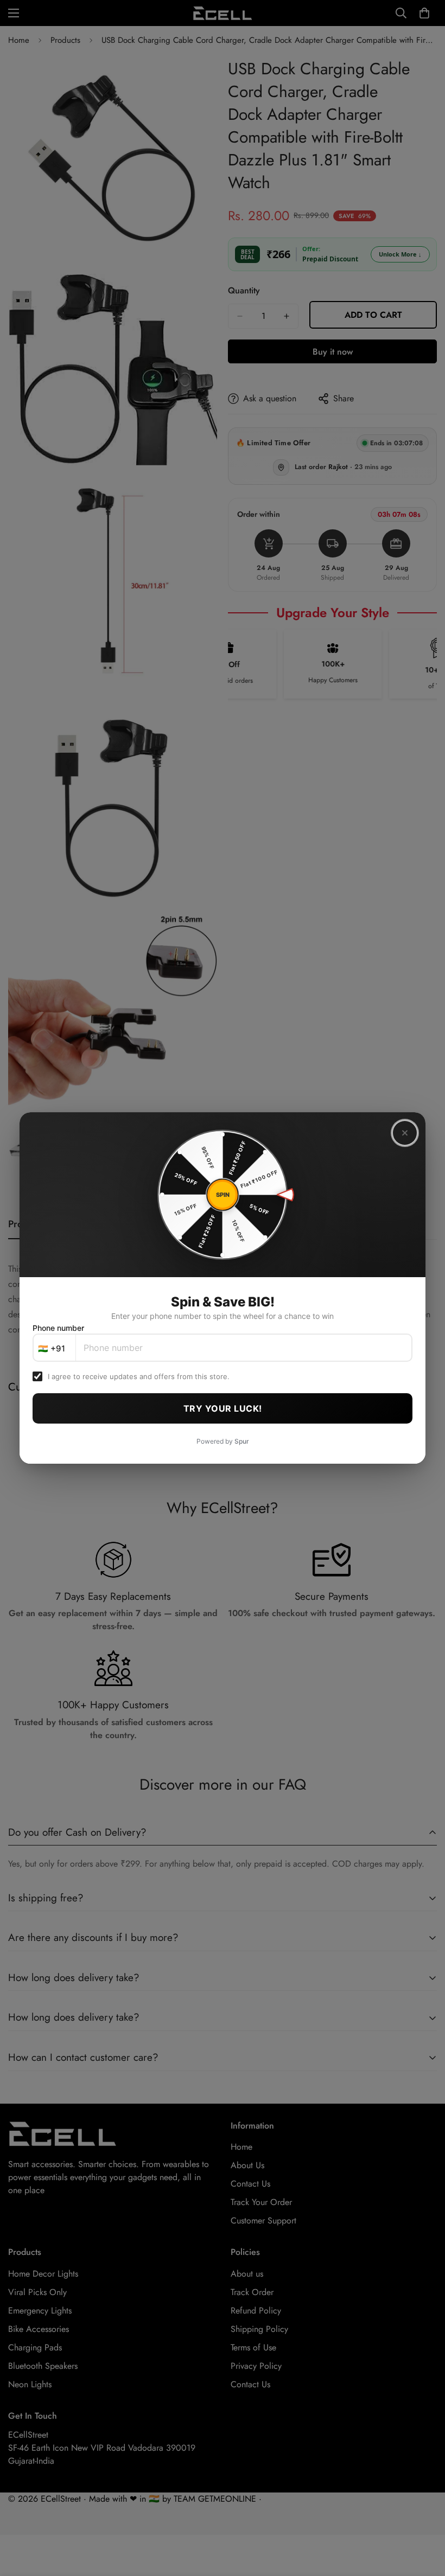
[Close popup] (405, 1133)
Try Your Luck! (223, 1408)
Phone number (58, 1328)
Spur (242, 1441)
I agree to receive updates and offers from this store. (139, 1376)
